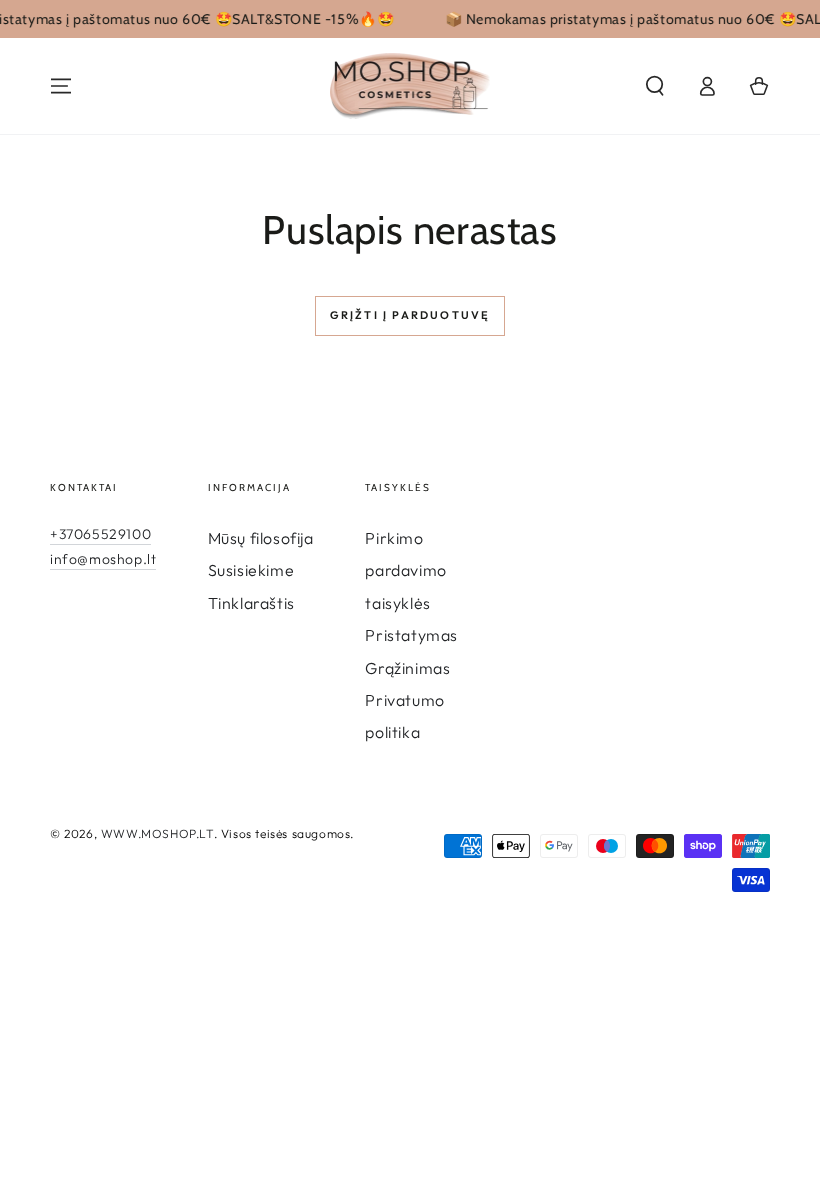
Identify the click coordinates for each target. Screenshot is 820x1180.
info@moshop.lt (103, 559)
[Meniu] (61, 86)
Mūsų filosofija (261, 538)
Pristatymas (411, 635)
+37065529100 (100, 534)
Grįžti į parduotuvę (410, 315)
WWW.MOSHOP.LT (157, 833)
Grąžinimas (407, 668)
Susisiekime (251, 570)
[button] (655, 86)
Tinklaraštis (251, 603)
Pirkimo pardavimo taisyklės (405, 570)
